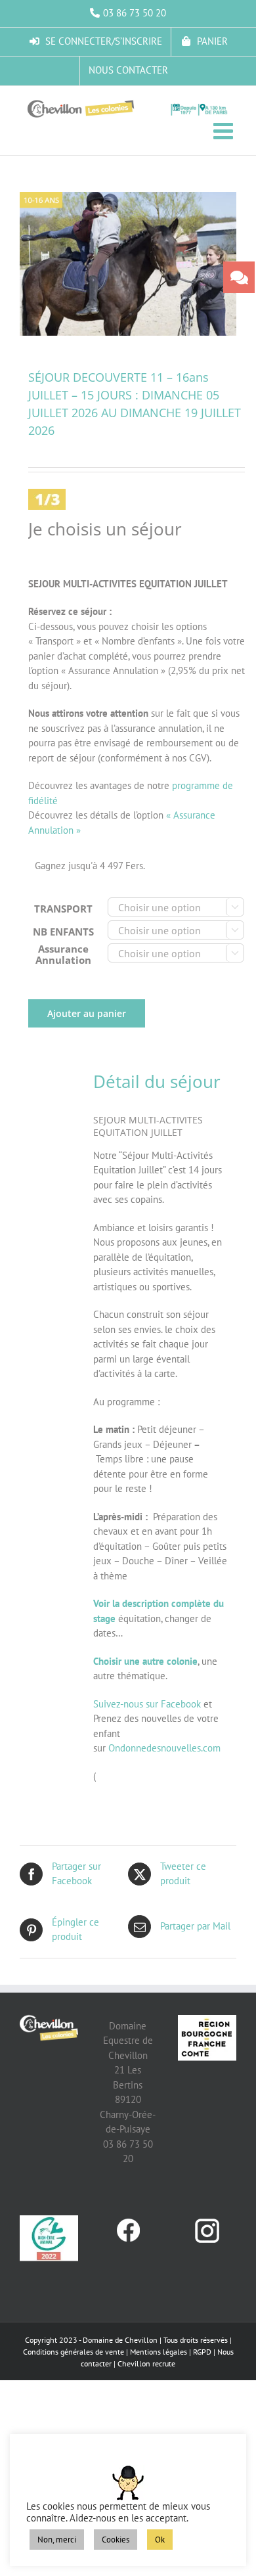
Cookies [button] (116, 2540)
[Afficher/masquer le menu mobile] (225, 130)
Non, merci (57, 2540)
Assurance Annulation (63, 954)
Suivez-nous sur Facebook (147, 1704)
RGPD (202, 2352)
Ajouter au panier (87, 1013)
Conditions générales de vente (74, 2352)
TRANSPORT (63, 909)
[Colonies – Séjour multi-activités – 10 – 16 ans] (128, 264)
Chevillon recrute (146, 2363)
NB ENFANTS (63, 932)
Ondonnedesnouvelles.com (164, 1748)
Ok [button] (160, 2540)
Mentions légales (159, 2352)
